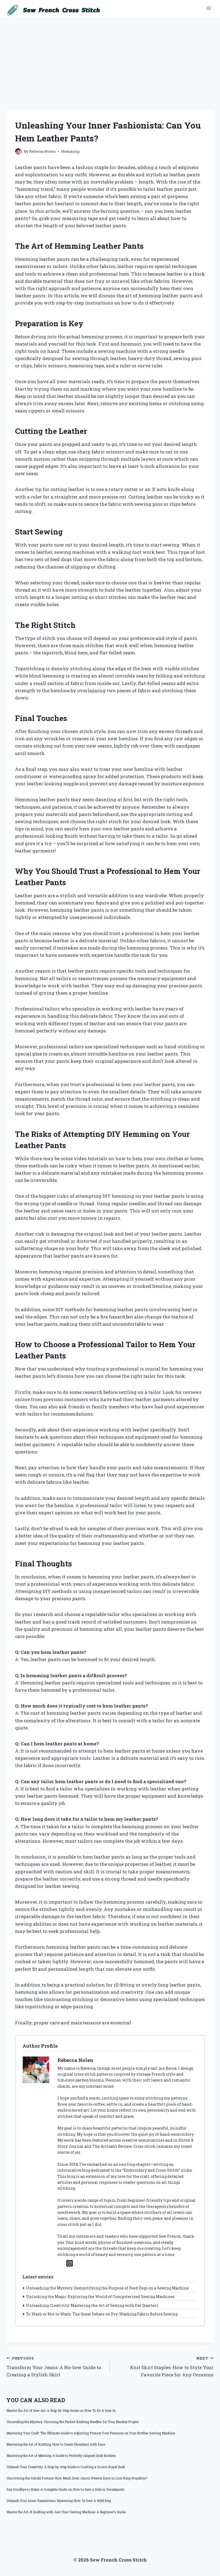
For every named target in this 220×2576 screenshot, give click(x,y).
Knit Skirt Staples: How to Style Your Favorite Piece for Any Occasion (172, 2367)
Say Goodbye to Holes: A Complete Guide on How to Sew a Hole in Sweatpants (65, 2489)
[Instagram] (70, 2263)
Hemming (70, 151)
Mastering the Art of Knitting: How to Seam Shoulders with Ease (56, 2444)
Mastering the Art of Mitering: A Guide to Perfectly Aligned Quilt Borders (61, 2456)
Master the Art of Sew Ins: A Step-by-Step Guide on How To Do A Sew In (61, 2410)
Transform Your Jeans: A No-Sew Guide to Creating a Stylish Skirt (54, 2367)
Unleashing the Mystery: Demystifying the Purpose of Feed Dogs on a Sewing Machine (107, 2288)
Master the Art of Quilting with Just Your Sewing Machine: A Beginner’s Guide (66, 2512)
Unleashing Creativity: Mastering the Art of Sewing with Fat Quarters (92, 2305)
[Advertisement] (110, 57)
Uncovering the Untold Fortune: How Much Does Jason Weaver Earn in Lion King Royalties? (77, 2478)
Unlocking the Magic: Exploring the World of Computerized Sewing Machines (100, 2297)
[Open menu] (209, 8)
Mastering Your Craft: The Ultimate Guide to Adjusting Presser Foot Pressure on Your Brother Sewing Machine (91, 2433)
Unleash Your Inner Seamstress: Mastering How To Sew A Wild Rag (59, 2501)
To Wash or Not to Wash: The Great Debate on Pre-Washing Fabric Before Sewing (102, 2314)
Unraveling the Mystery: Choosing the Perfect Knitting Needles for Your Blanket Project (73, 2422)
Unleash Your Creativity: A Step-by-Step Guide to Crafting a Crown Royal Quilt (66, 2467)
